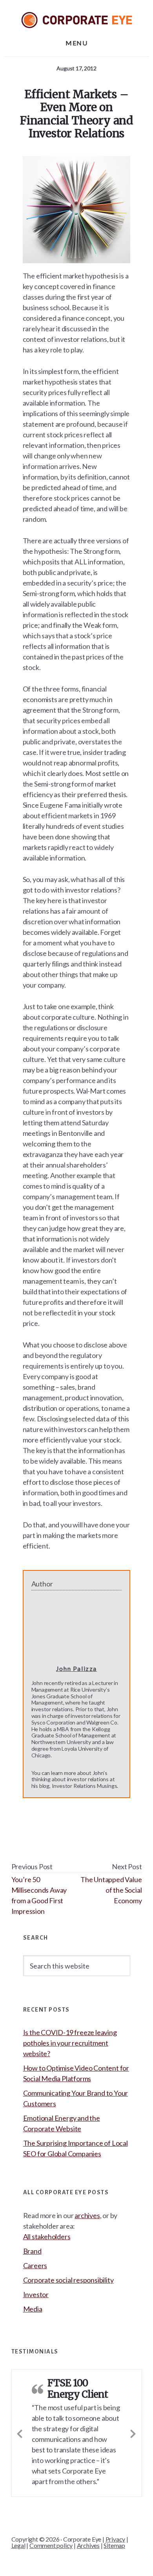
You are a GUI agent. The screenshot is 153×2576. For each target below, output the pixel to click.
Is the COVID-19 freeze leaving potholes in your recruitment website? (70, 2043)
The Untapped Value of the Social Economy (111, 1890)
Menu (76, 43)
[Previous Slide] (20, 2432)
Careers (35, 2265)
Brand (32, 2251)
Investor (36, 2294)
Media (33, 2309)
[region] (76, 2519)
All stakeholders (47, 2236)
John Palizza (76, 1668)
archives (87, 2215)
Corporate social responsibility (68, 2280)
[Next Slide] (133, 2432)
